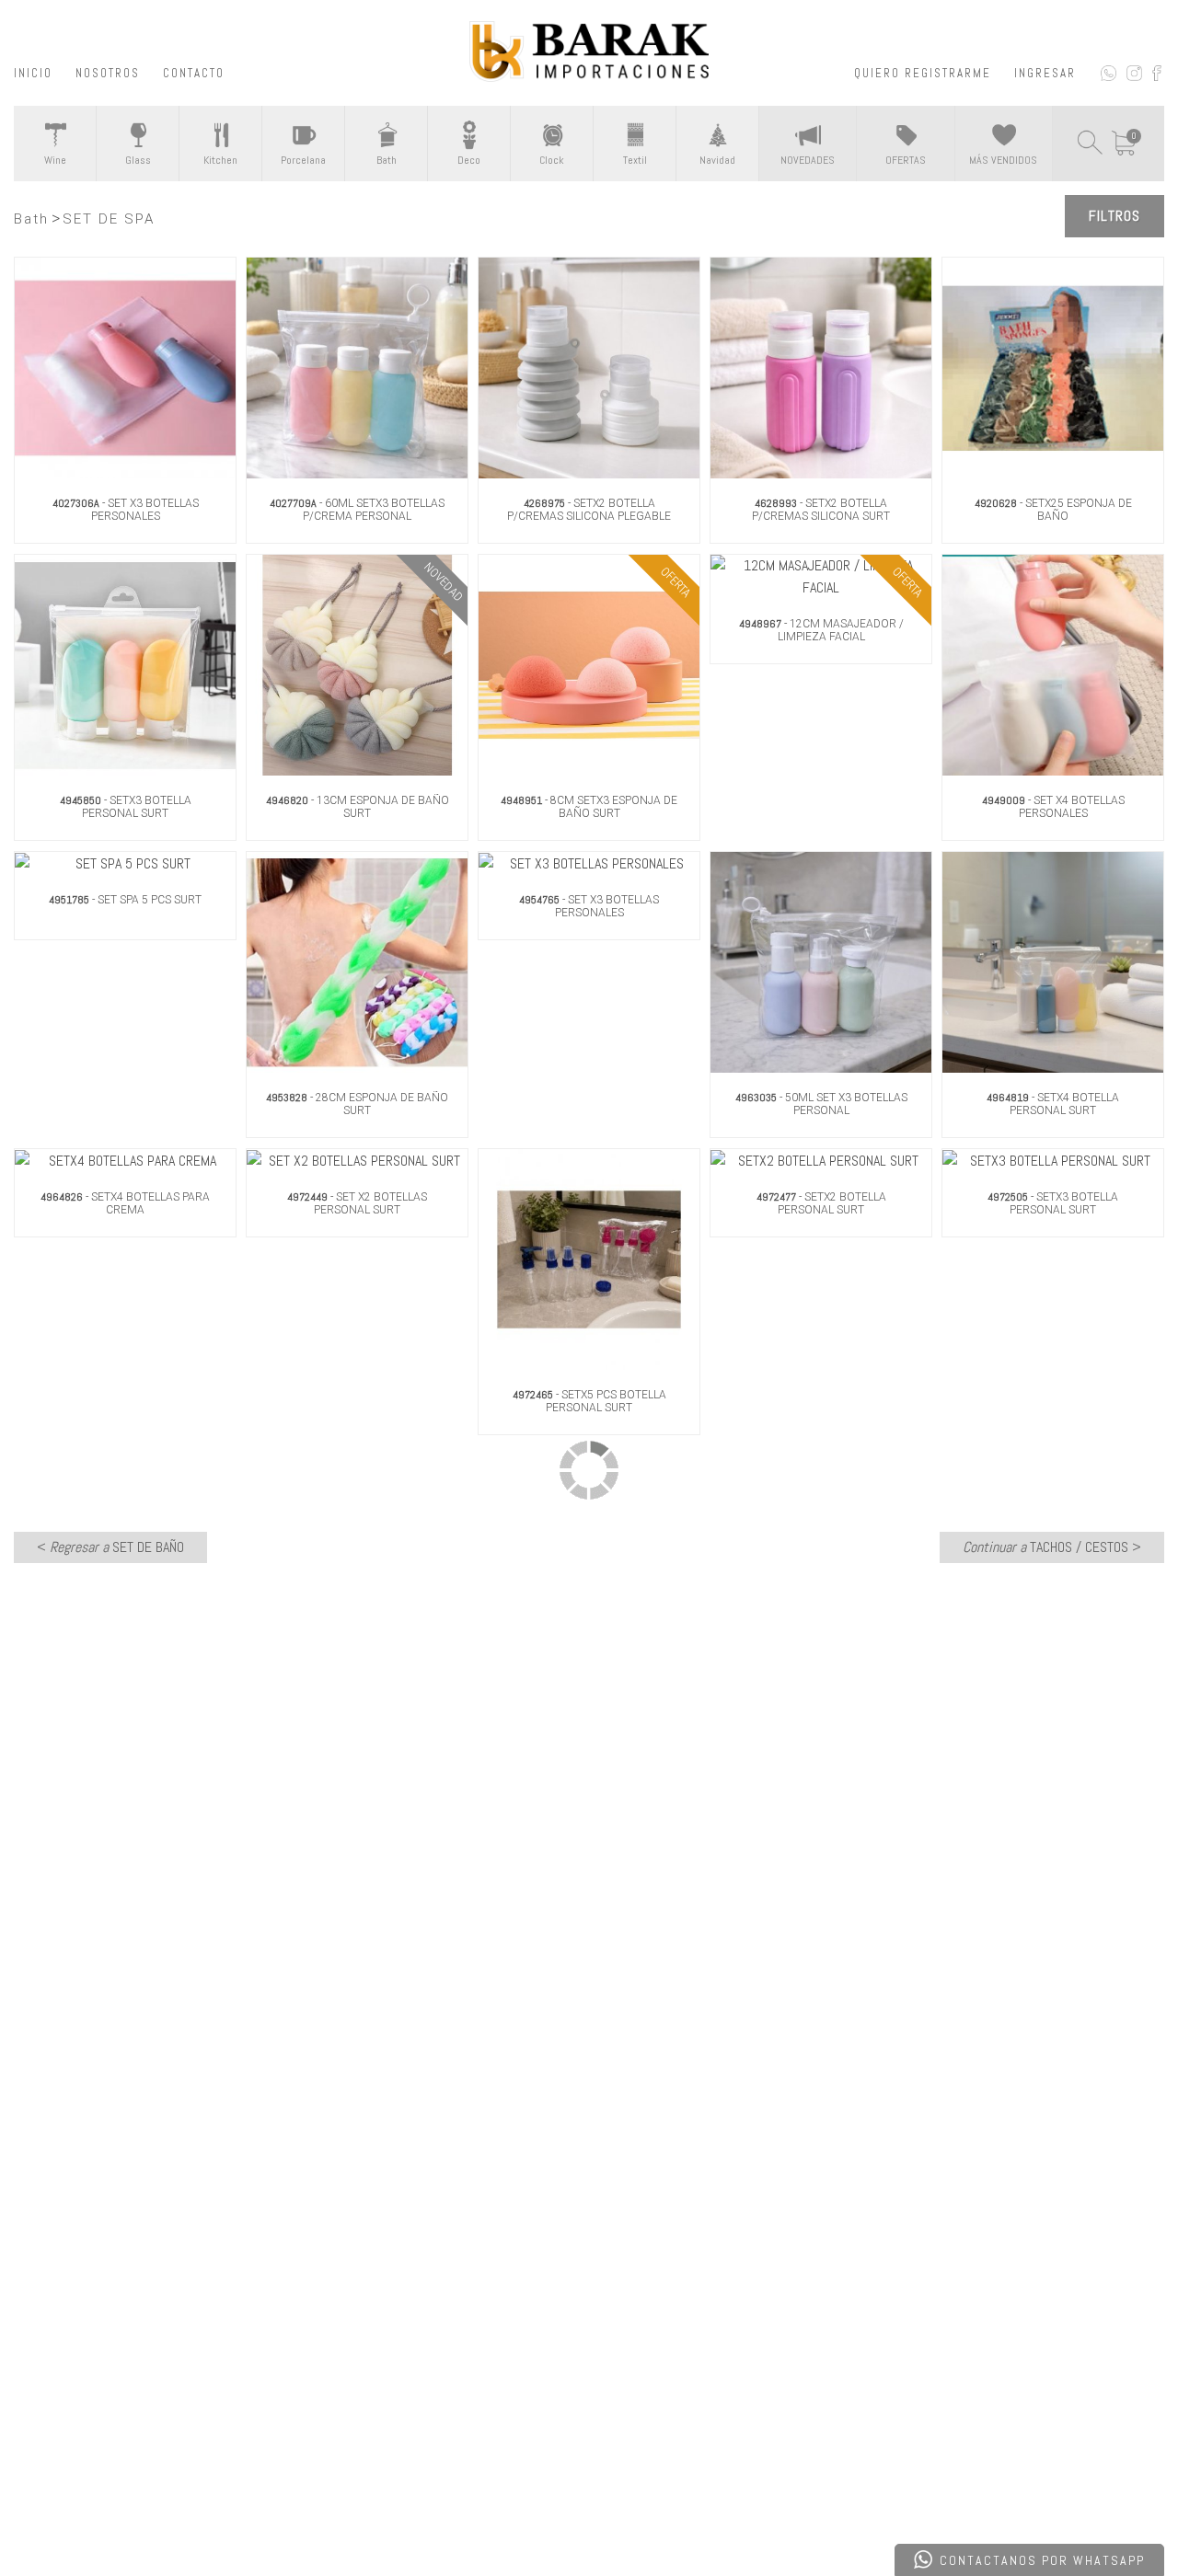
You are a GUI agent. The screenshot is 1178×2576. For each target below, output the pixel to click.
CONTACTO (194, 73)
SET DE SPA (109, 219)
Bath (31, 219)
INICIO (33, 73)
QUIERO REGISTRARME (923, 73)
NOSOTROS (108, 73)
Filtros (1114, 216)
